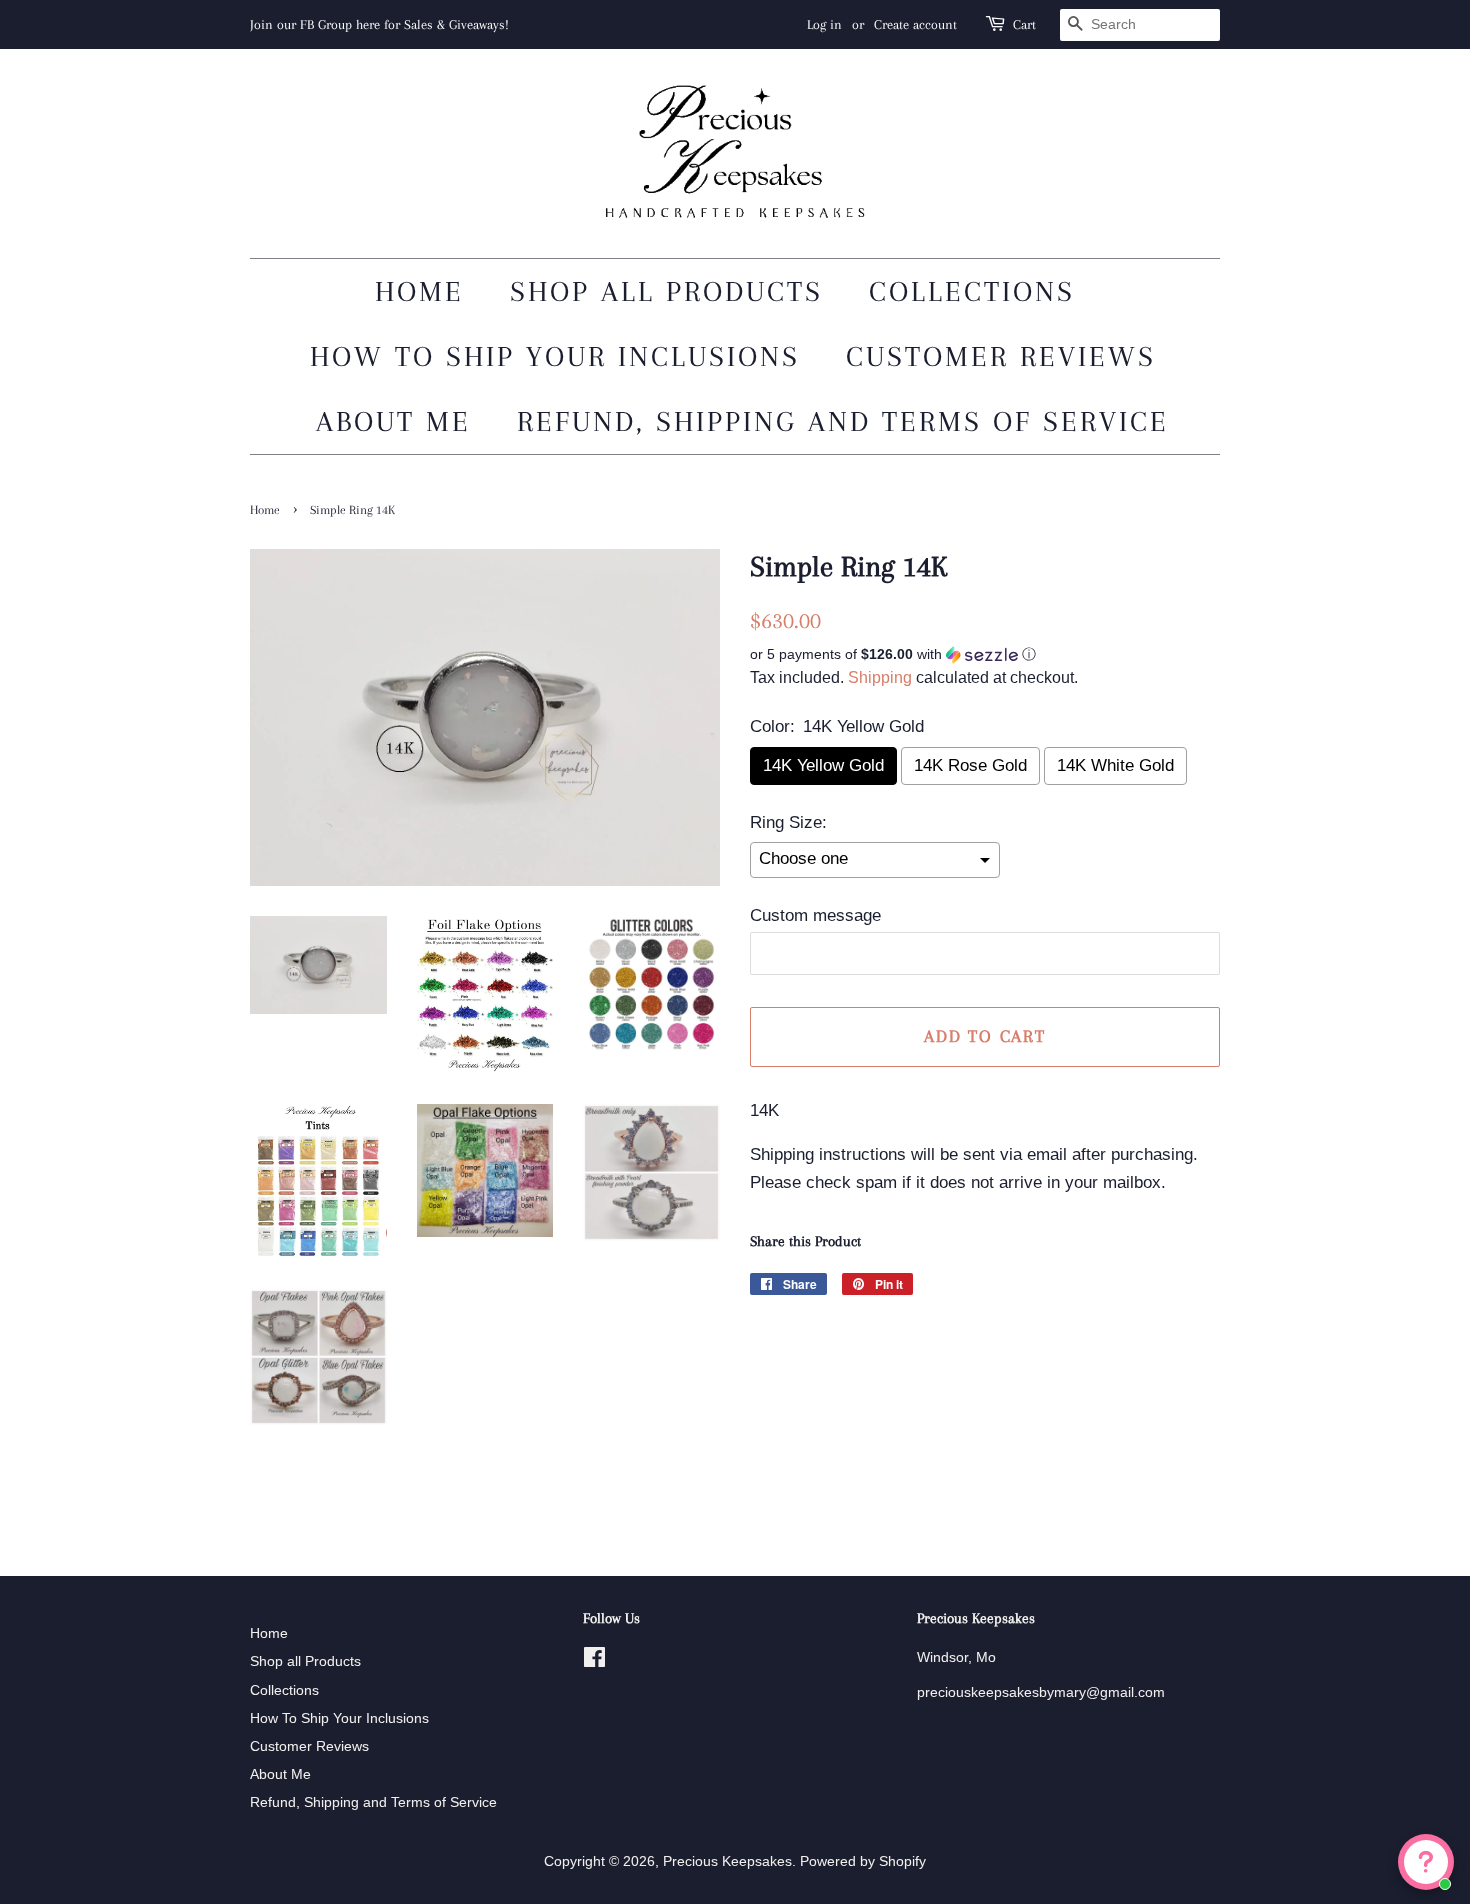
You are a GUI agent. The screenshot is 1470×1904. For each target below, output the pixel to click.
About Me (393, 421)
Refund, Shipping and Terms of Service (843, 421)
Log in (824, 24)
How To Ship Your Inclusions (555, 356)
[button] (985, 654)
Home (419, 291)
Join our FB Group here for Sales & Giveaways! (379, 24)
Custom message (815, 915)
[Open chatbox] (1426, 1862)
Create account (915, 24)
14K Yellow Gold (823, 765)
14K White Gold (1115, 765)
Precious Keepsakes (727, 1861)
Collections (972, 291)
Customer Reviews (1001, 356)
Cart (1024, 24)
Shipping (880, 677)
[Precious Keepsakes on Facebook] (594, 1661)
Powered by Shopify (863, 1861)
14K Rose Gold (970, 765)
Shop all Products (666, 291)
